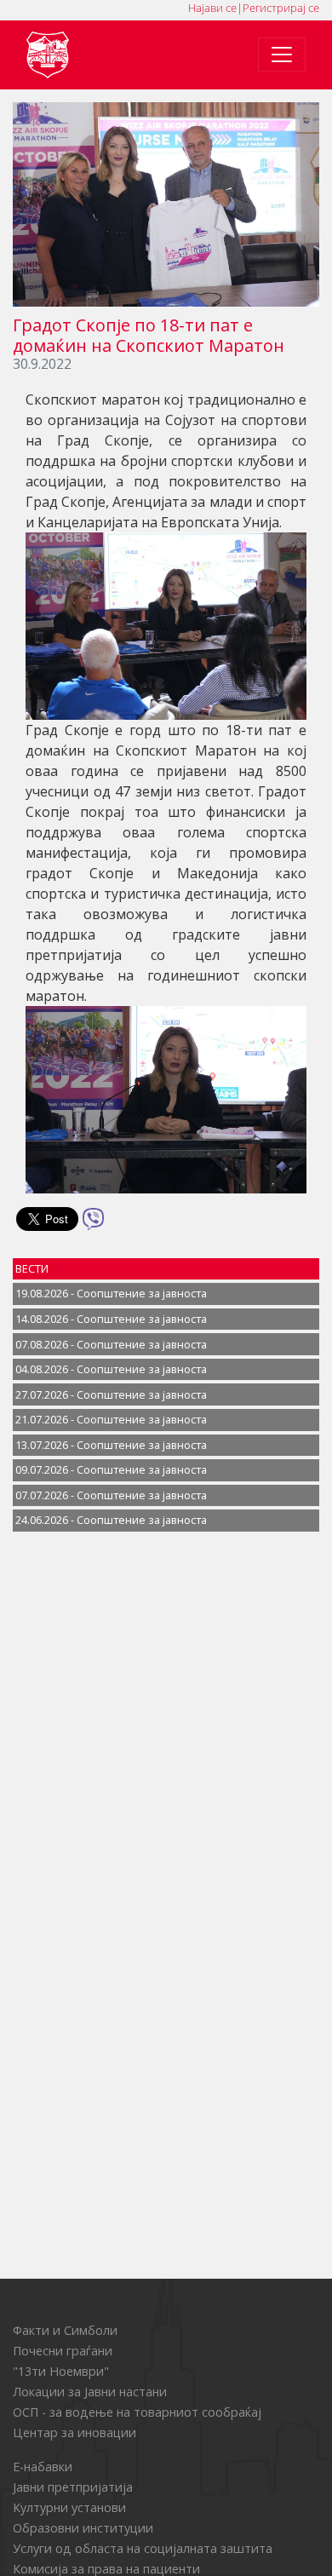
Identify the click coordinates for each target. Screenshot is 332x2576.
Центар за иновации (74, 2432)
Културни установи (69, 2507)
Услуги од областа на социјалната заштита (143, 2548)
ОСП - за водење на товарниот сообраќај (137, 2412)
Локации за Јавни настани (90, 2392)
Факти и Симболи (65, 2330)
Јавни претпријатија (73, 2487)
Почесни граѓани (63, 2351)
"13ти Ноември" (61, 2371)
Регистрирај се (281, 8)
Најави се (212, 8)
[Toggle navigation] (282, 55)
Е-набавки (43, 2467)
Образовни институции (83, 2528)
